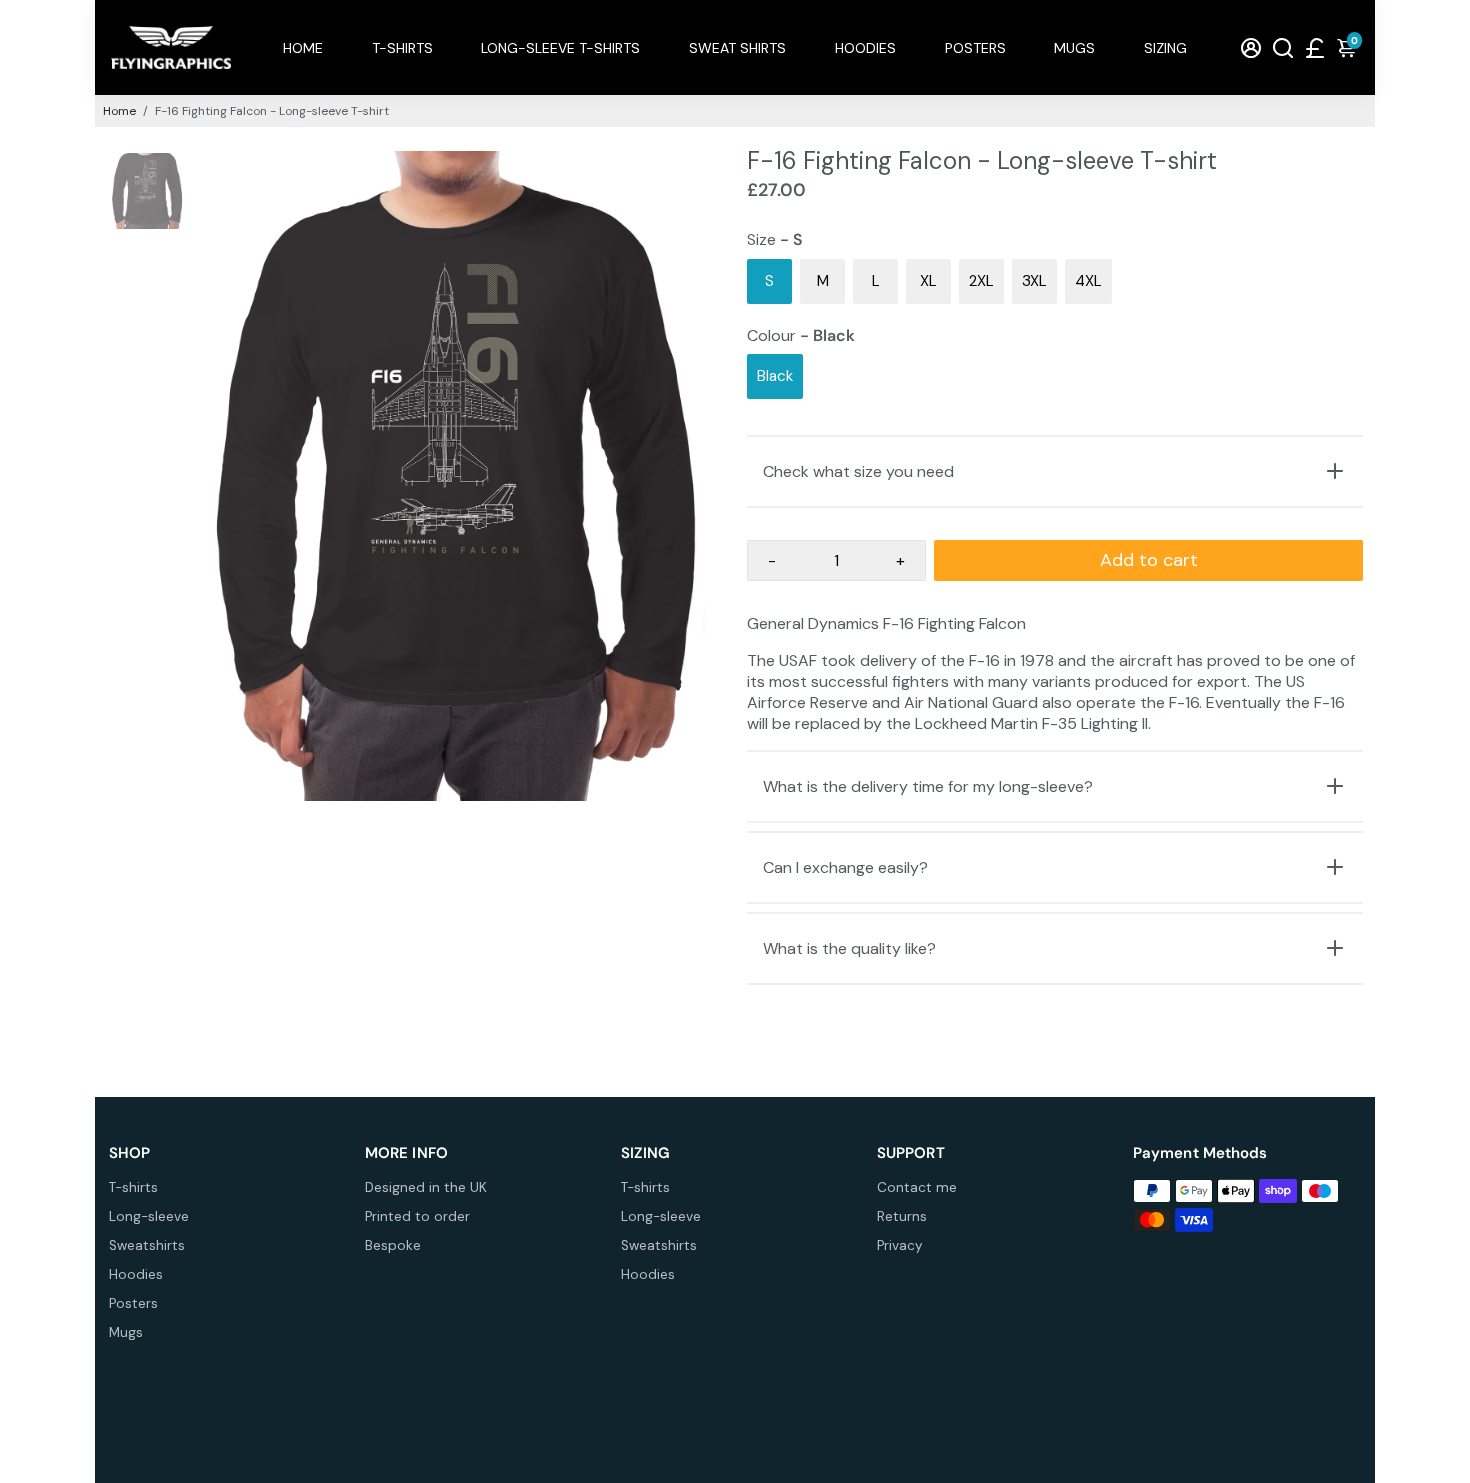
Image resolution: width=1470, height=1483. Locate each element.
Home (119, 111)
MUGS (1074, 48)
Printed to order (417, 1216)
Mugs (126, 1332)
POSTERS (975, 48)
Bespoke (393, 1245)
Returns (902, 1216)
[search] (1283, 47)
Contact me (917, 1187)
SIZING (1165, 48)
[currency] (1315, 47)
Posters (133, 1303)
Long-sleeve (149, 1216)
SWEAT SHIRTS (737, 48)
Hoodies (136, 1274)
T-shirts (133, 1187)
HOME (303, 48)
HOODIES (865, 48)
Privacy (900, 1245)
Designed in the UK (426, 1187)
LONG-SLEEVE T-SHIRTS (560, 48)
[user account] (1251, 47)
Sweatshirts (147, 1245)
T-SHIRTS (402, 48)
